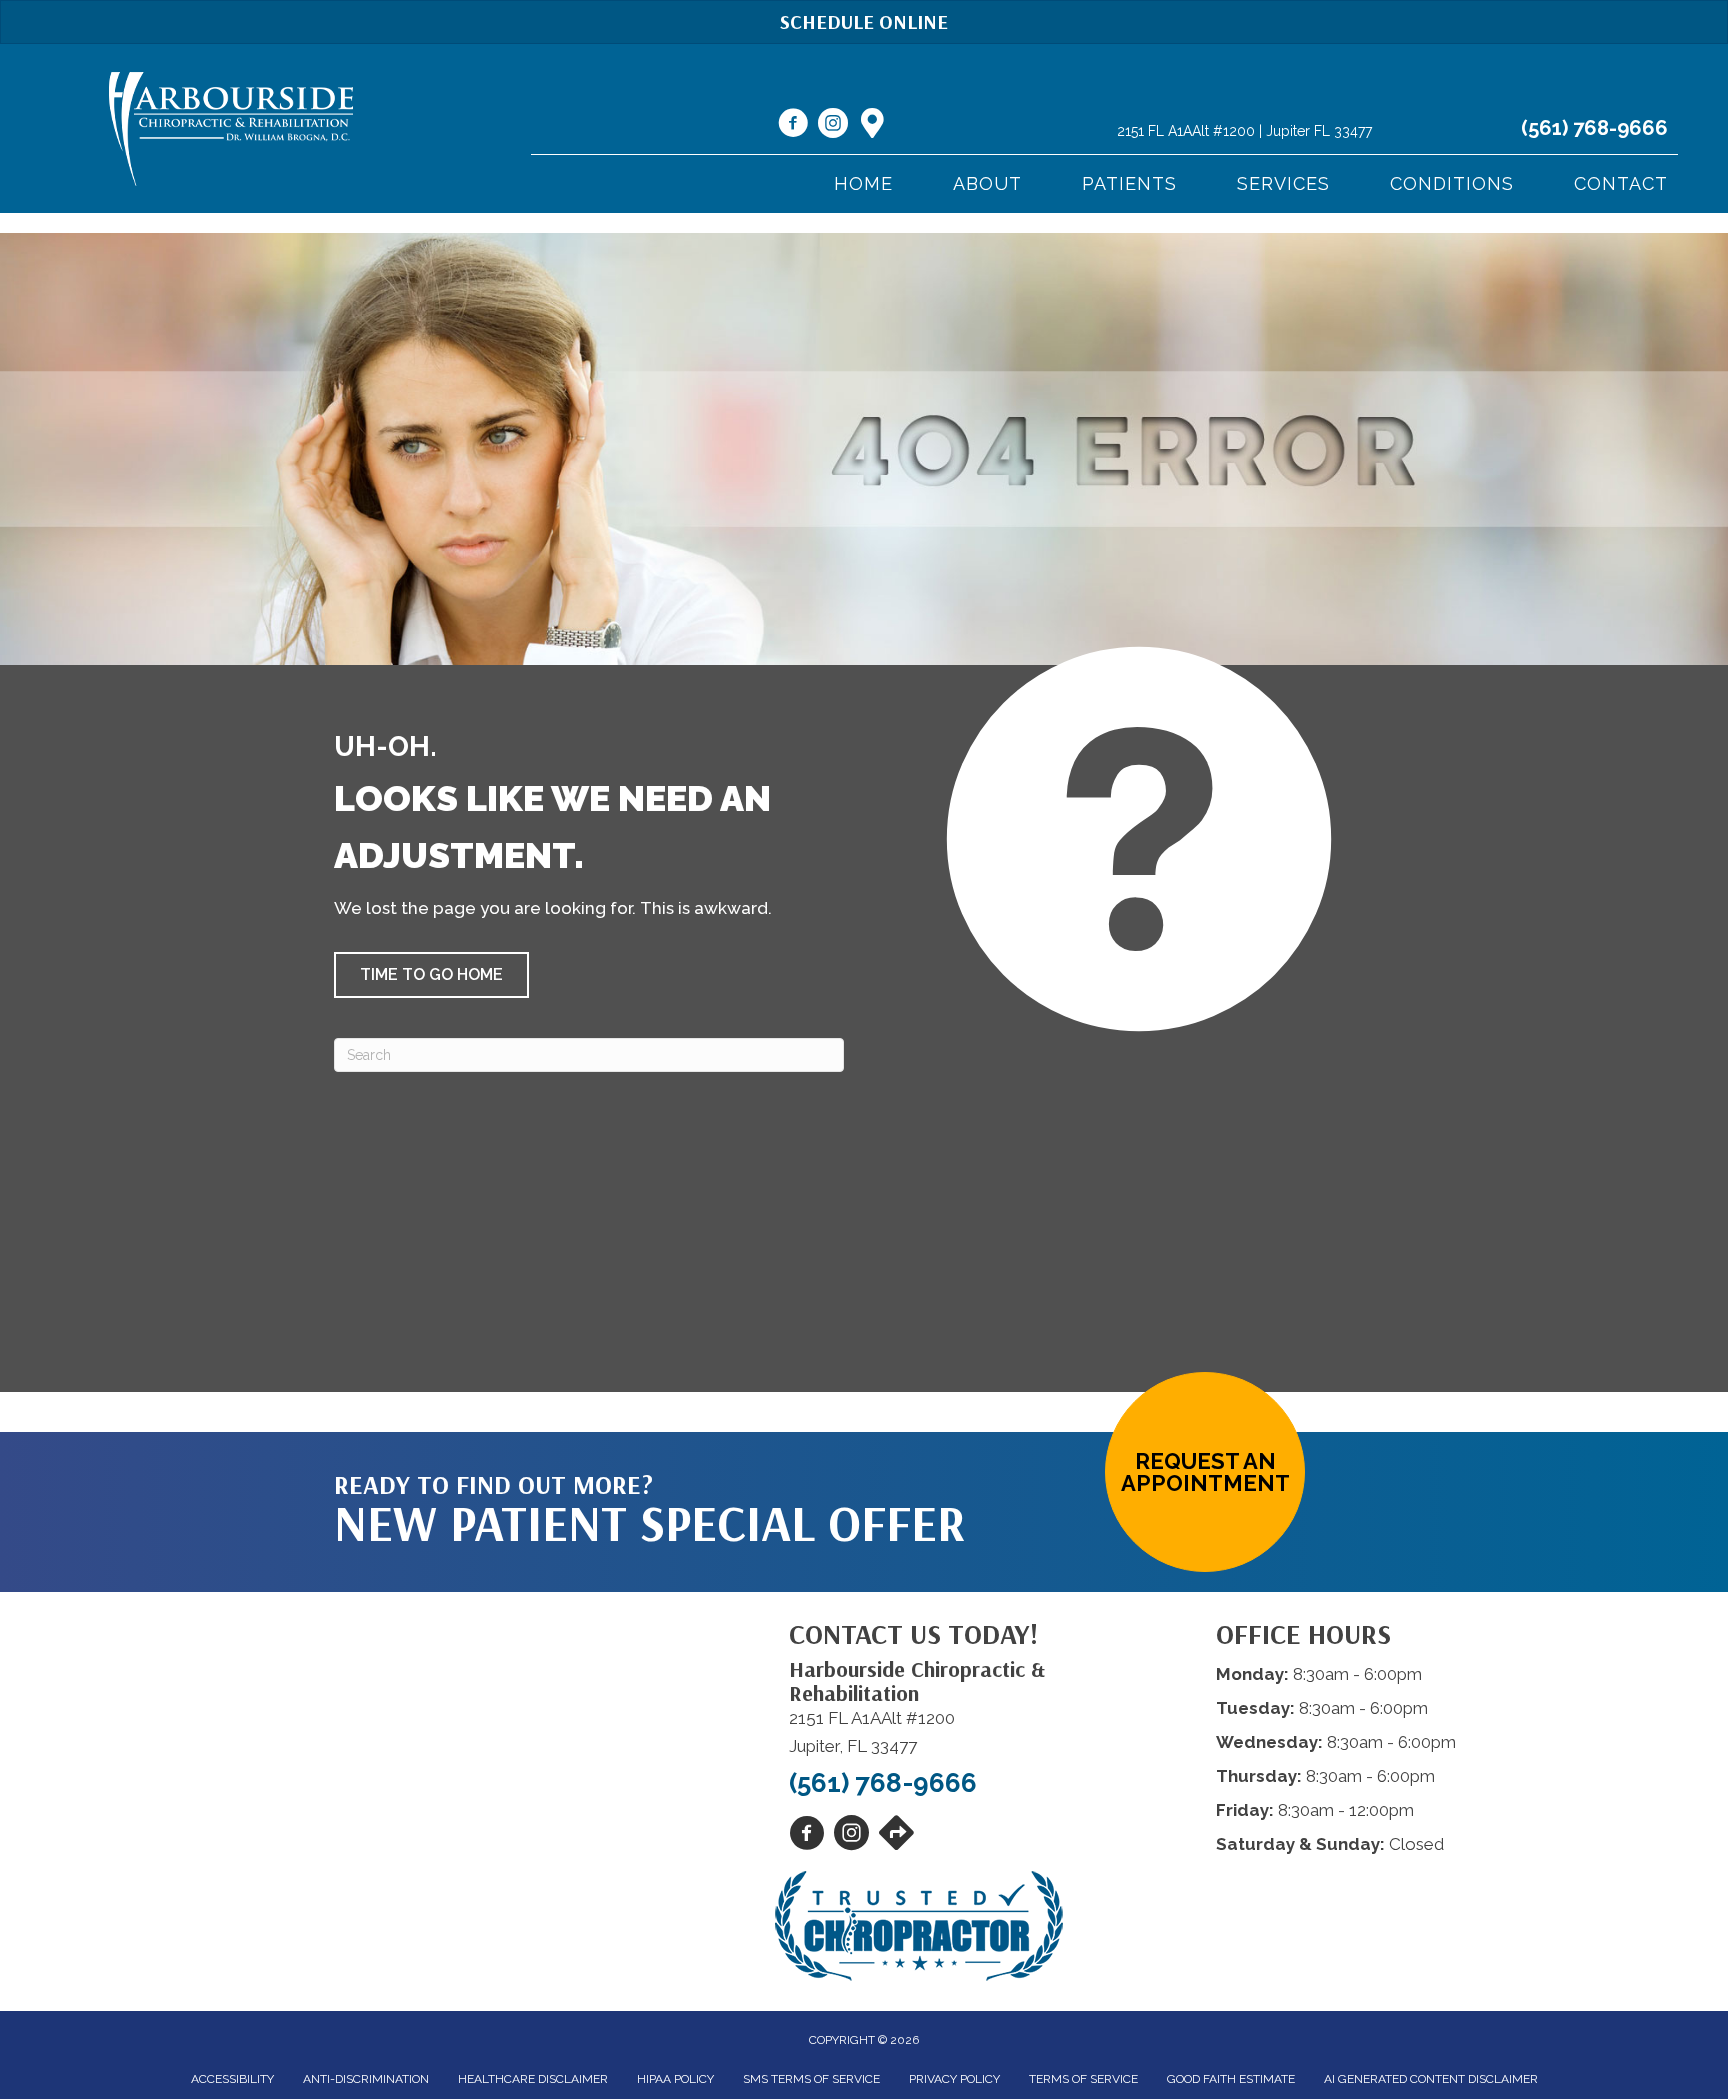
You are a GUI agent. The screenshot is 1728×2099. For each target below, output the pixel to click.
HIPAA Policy (675, 2079)
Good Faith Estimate (1231, 2079)
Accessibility (232, 2079)
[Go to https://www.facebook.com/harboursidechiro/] (793, 126)
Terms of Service (1083, 2079)
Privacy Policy (954, 2079)
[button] (431, 975)
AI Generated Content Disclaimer (1431, 2079)
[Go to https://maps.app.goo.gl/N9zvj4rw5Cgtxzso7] (873, 125)
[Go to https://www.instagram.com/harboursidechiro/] (833, 126)
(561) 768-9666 (1594, 128)
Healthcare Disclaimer (533, 2079)
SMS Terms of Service (811, 2079)
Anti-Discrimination (366, 2079)
